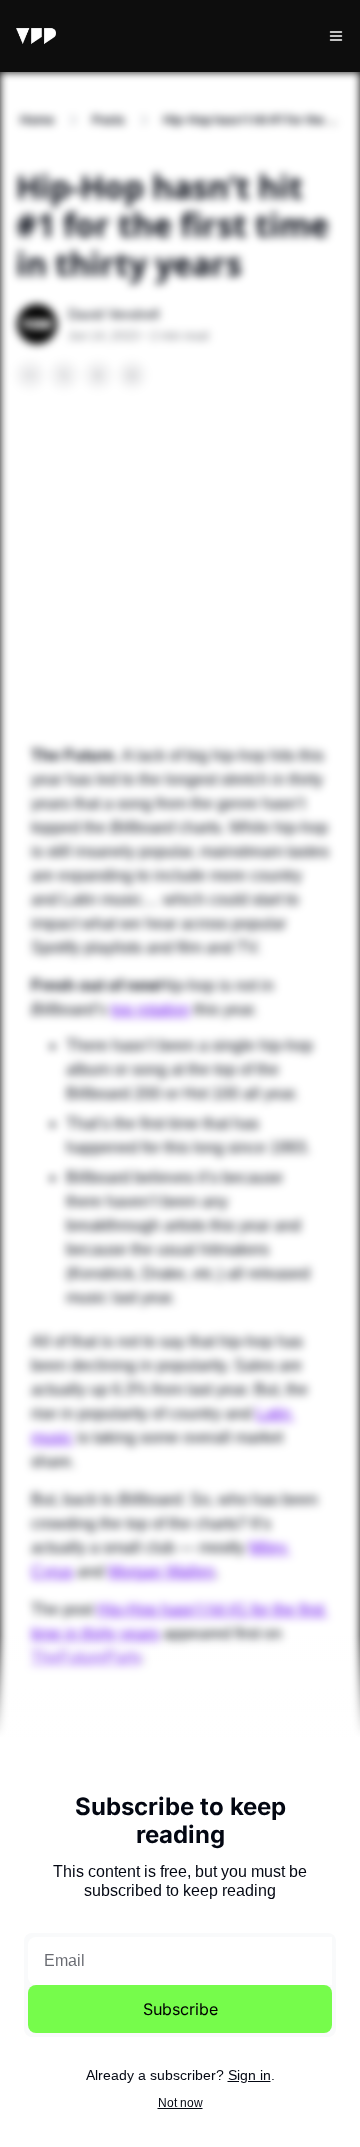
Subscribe (180, 2009)
